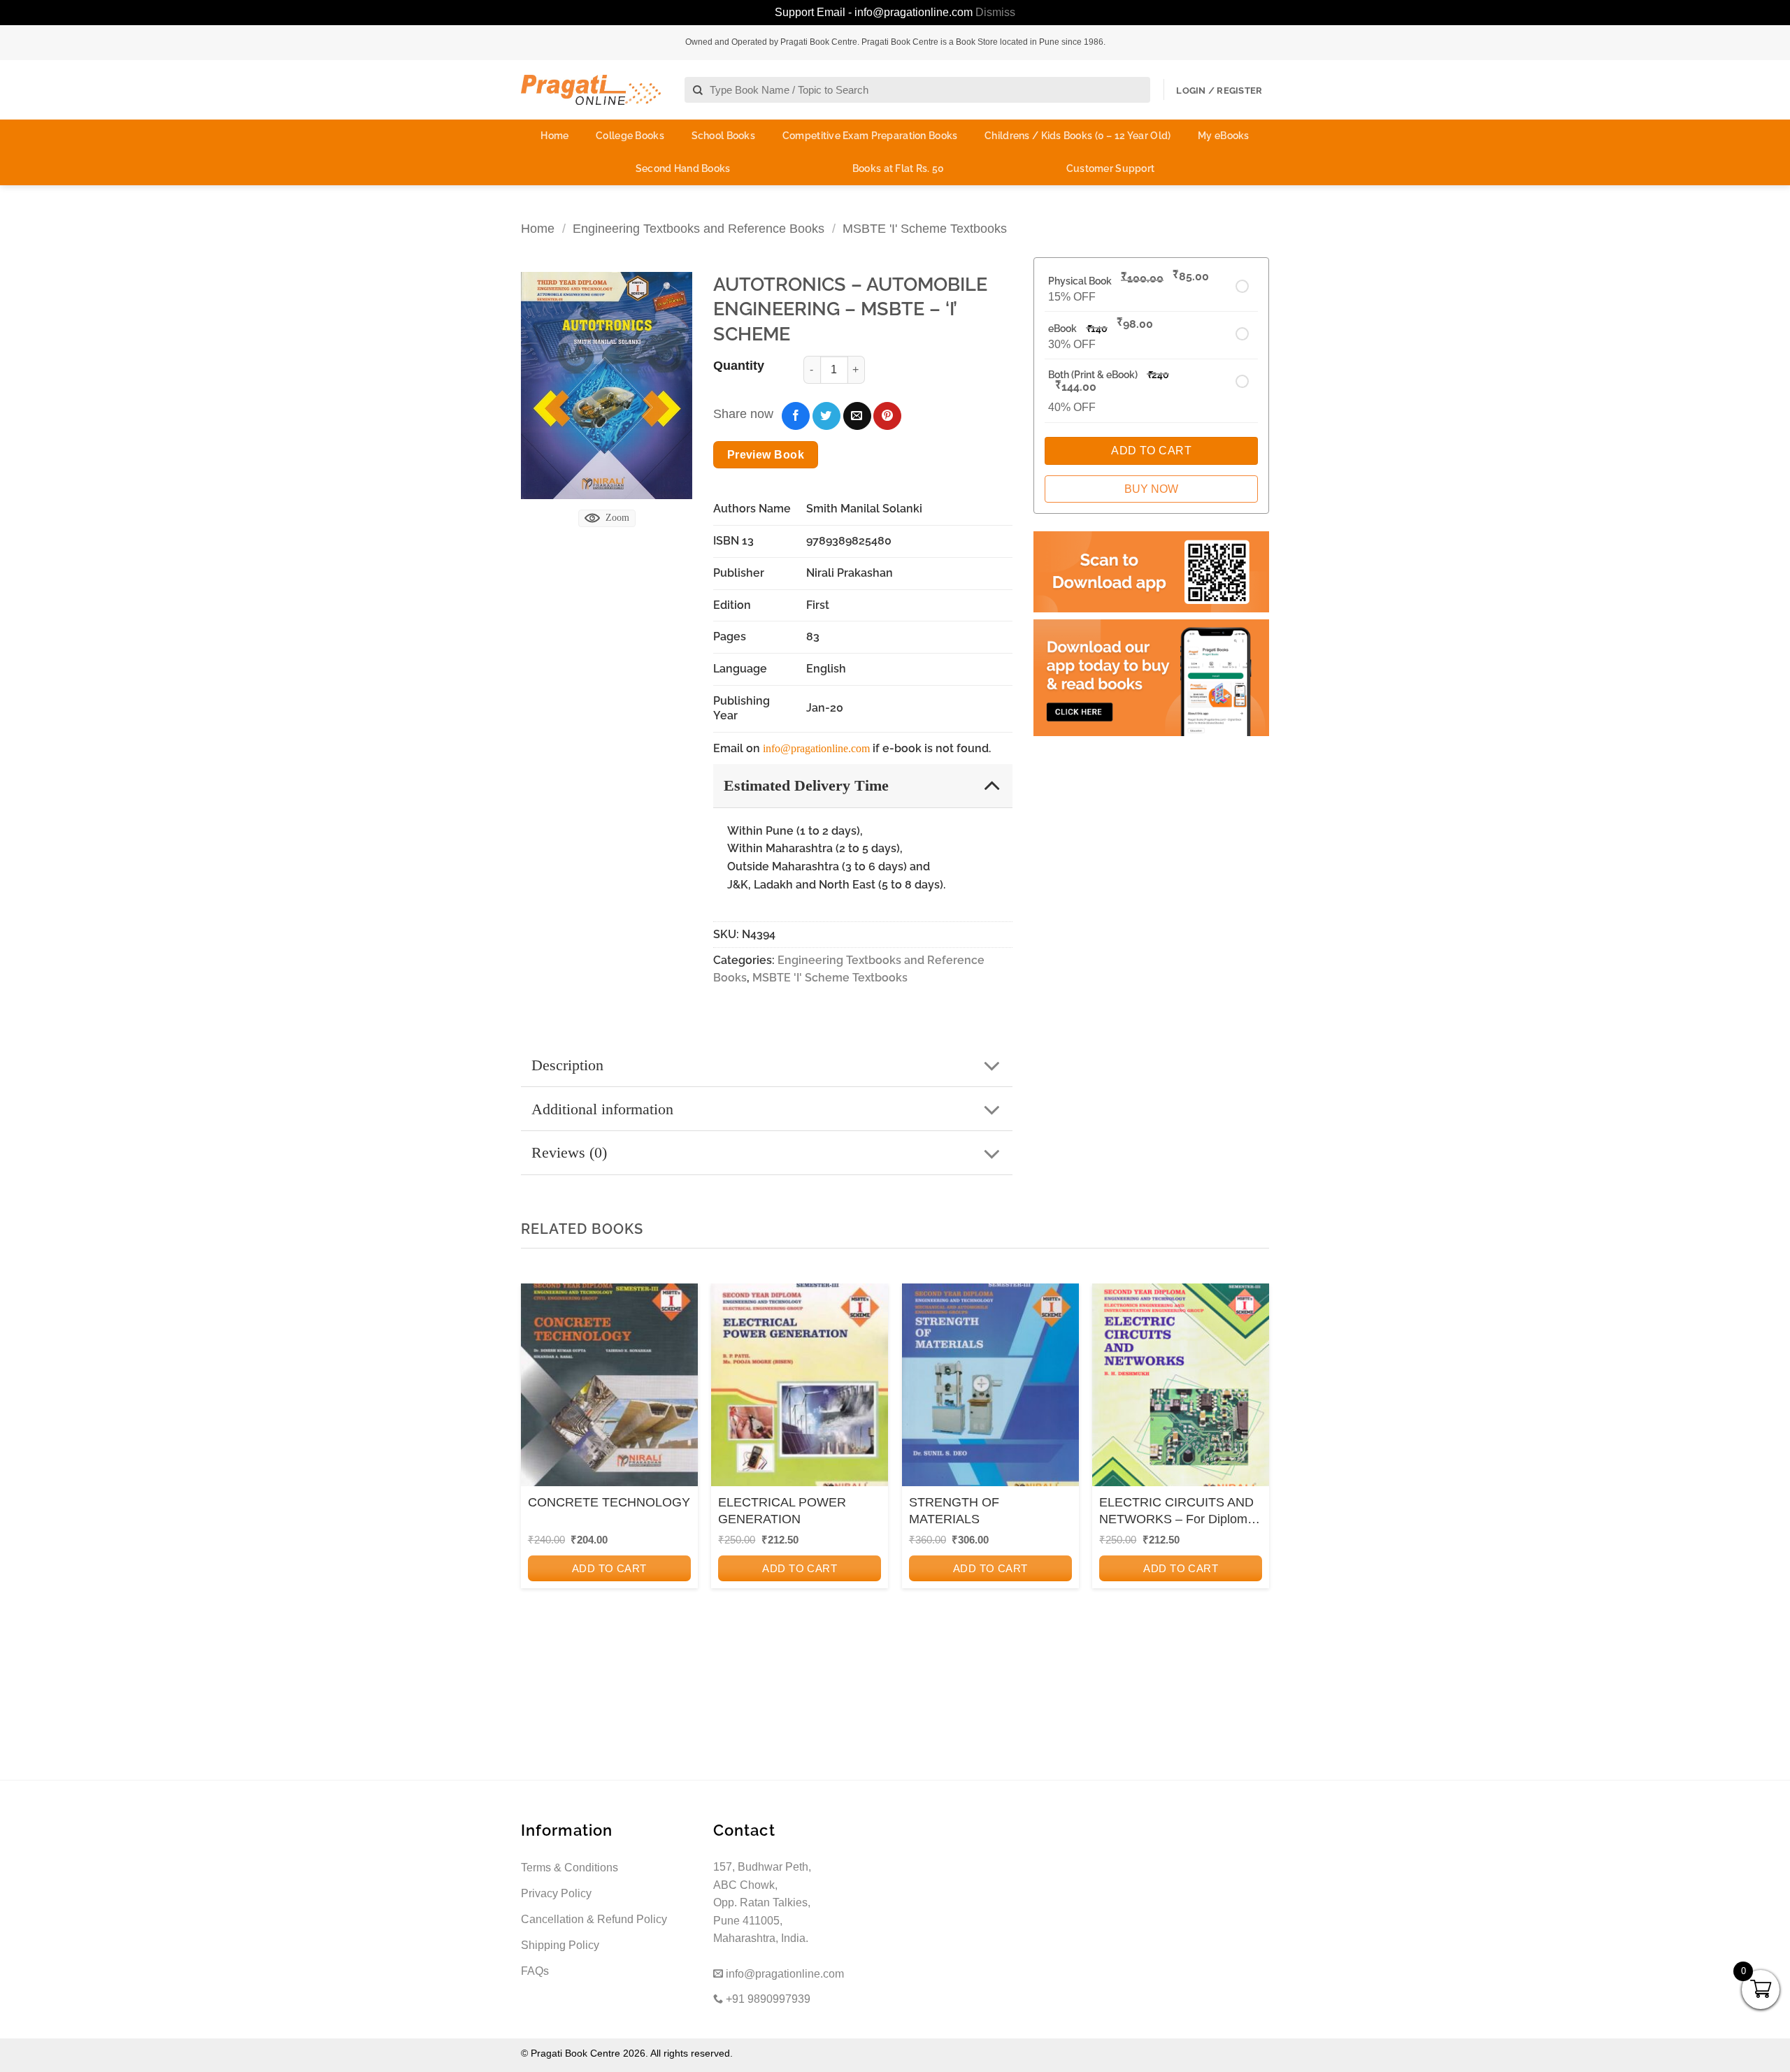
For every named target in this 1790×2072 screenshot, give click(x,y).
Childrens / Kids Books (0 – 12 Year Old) (1077, 136)
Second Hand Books (683, 168)
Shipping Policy (560, 1945)
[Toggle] (992, 785)
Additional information (602, 1109)
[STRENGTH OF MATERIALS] (990, 1389)
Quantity (739, 366)
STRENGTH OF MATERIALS (954, 1510)
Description (567, 1065)
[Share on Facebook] (796, 416)
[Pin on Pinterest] (887, 416)
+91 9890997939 (767, 1999)
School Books (723, 136)
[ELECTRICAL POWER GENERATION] (800, 1389)
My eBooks (1224, 136)
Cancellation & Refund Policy (594, 1919)
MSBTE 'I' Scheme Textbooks (925, 228)
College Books (630, 136)
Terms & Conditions (570, 1868)
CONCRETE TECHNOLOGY (609, 1502)
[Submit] (698, 91)
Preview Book (766, 455)
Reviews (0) (569, 1152)
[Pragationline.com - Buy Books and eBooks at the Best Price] (591, 90)
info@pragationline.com (816, 748)
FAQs (535, 1971)
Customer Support (1110, 168)
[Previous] (536, 1472)
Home (554, 136)
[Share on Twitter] (826, 416)
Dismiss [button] (995, 12)
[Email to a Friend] (857, 416)
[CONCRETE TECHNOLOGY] (609, 1389)
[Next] (1254, 1472)
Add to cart (609, 1568)
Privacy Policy (556, 1893)
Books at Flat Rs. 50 (898, 168)
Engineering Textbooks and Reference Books (699, 228)
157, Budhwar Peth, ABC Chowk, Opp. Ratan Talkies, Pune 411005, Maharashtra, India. (762, 1902)
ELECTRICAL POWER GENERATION (782, 1510)
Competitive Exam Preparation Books (870, 136)
